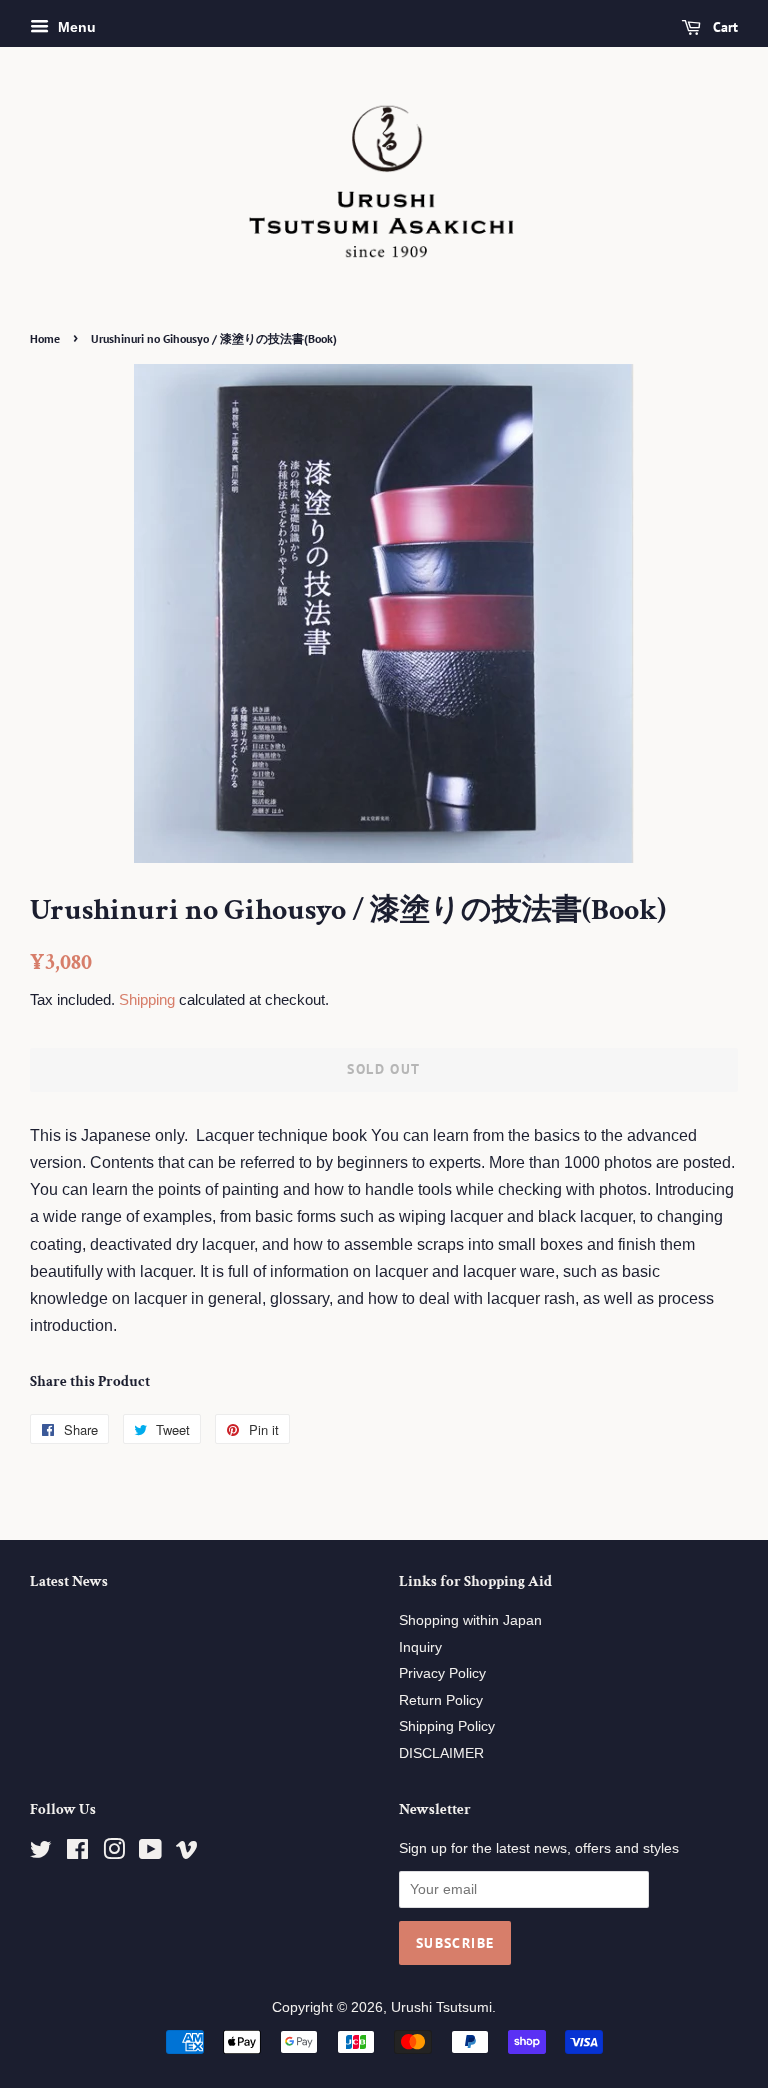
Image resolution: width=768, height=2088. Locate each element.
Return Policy (441, 1700)
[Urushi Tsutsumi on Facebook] (77, 1853)
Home (45, 338)
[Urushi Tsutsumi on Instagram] (114, 1853)
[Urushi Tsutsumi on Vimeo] (187, 1853)
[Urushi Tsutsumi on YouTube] (150, 1853)
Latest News (69, 1581)
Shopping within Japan (470, 1620)
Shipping (147, 999)
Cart (723, 27)
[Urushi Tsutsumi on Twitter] (41, 1853)
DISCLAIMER (441, 1753)
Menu (75, 27)
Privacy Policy (442, 1673)
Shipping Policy (447, 1726)
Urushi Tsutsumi (441, 2007)
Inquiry (420, 1647)
